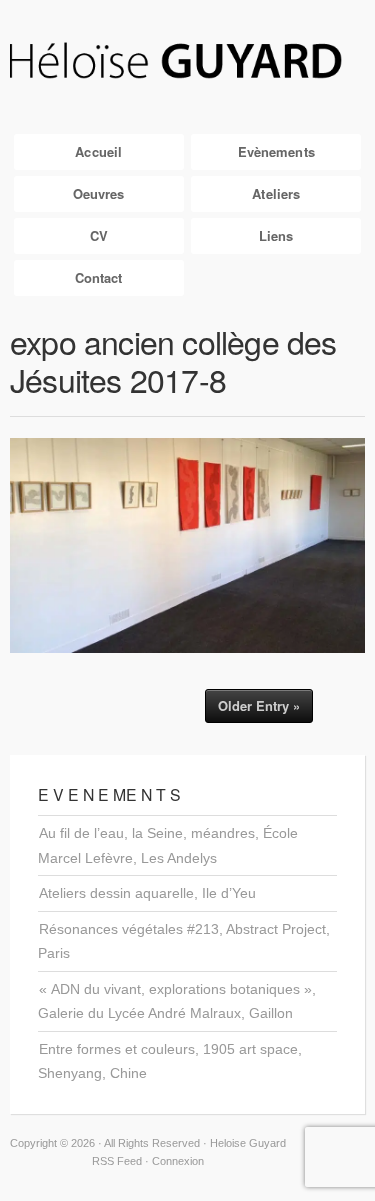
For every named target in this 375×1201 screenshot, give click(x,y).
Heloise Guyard (187, 62)
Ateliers (276, 193)
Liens (276, 235)
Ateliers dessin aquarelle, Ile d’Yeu (147, 893)
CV (99, 235)
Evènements (276, 151)
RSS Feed (117, 1161)
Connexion (178, 1161)
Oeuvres (99, 193)
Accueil (98, 151)
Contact (99, 277)
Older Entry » (259, 705)
